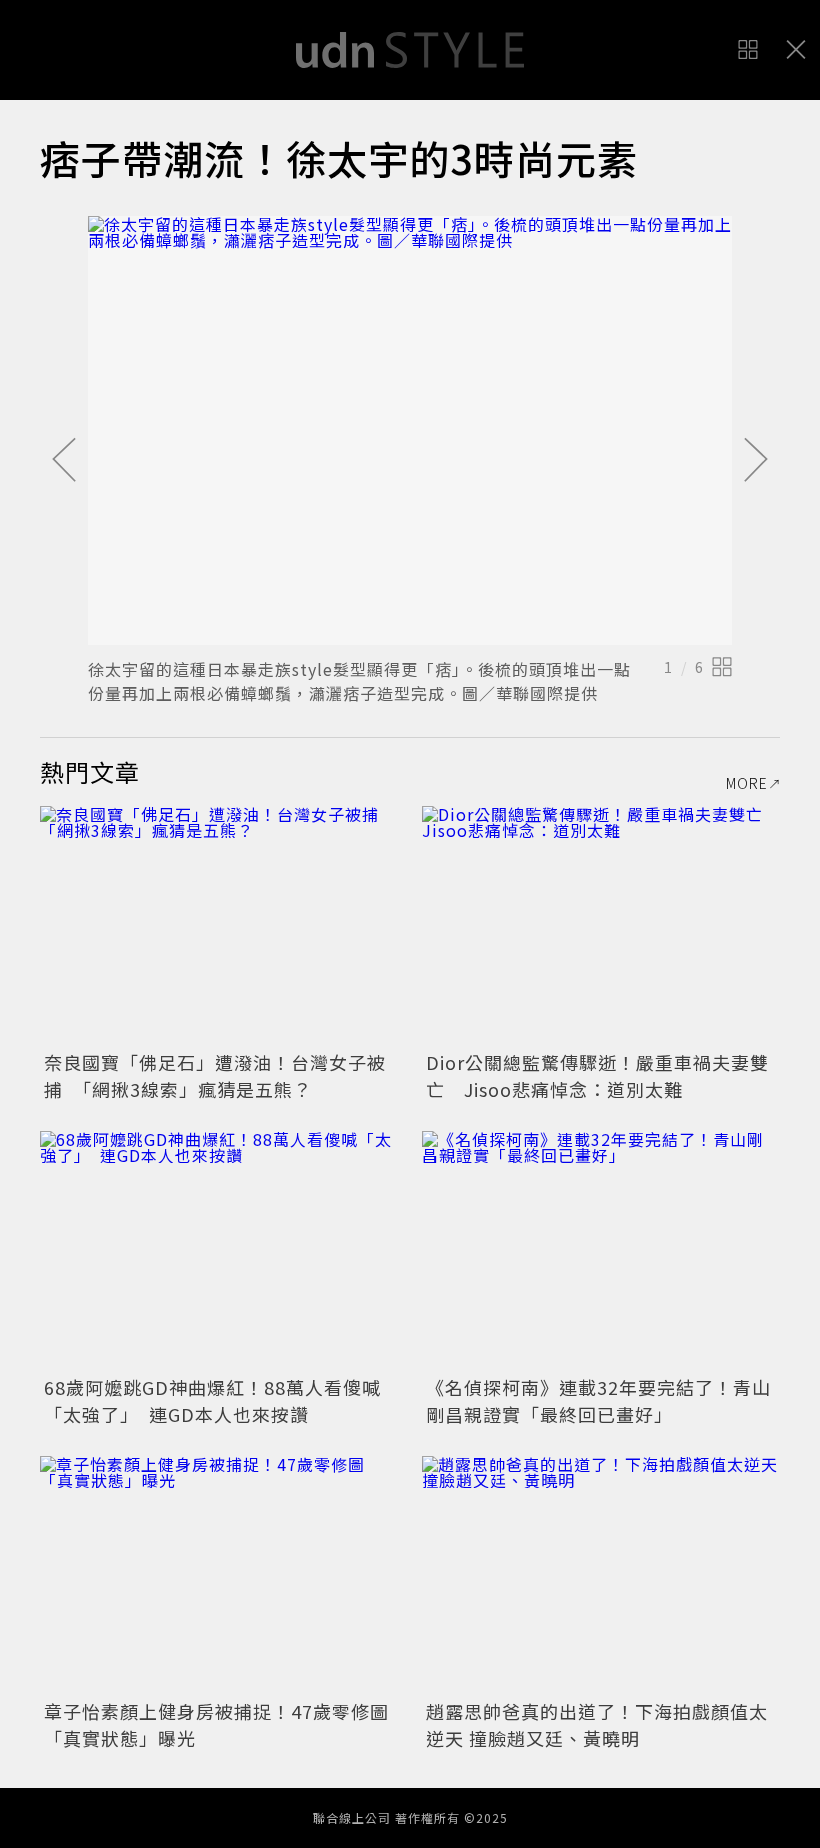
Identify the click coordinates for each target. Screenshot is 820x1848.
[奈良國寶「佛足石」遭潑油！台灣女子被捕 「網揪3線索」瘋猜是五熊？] (219, 925)
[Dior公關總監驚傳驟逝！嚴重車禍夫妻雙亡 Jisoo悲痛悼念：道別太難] (601, 925)
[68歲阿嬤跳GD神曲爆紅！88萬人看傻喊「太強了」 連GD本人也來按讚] (219, 1250)
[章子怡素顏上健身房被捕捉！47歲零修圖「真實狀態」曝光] (219, 1575)
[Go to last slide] (64, 461)
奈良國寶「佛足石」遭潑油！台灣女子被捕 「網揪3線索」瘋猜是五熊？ (215, 1075)
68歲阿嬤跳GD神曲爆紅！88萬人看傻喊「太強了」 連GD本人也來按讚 (212, 1400)
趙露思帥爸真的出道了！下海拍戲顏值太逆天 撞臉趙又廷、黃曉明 (597, 1724)
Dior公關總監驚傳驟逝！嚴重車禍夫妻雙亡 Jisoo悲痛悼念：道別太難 (597, 1075)
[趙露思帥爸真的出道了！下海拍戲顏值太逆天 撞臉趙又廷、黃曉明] (601, 1575)
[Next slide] (756, 461)
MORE (747, 783)
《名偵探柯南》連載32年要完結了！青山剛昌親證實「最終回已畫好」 (598, 1400)
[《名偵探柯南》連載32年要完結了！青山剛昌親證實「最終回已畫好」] (601, 1250)
